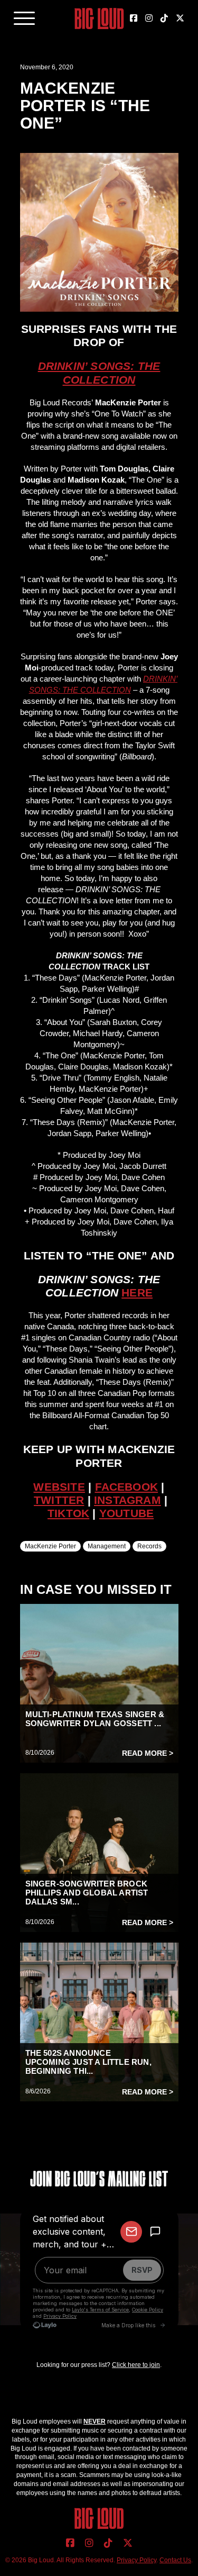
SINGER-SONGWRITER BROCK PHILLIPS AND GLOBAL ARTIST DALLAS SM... (87, 1893)
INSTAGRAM (128, 1500)
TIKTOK (68, 1513)
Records (149, 1546)
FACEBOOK (127, 1487)
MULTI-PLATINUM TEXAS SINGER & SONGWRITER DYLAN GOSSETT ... (95, 1719)
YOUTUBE (126, 1513)
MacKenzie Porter (50, 1546)
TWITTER (59, 1500)
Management (107, 1546)
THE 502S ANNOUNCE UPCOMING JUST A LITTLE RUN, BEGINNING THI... (88, 2062)
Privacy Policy (136, 2560)
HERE (137, 1292)
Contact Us (175, 2560)
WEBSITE (59, 1487)
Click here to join (136, 2365)
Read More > (148, 1753)
